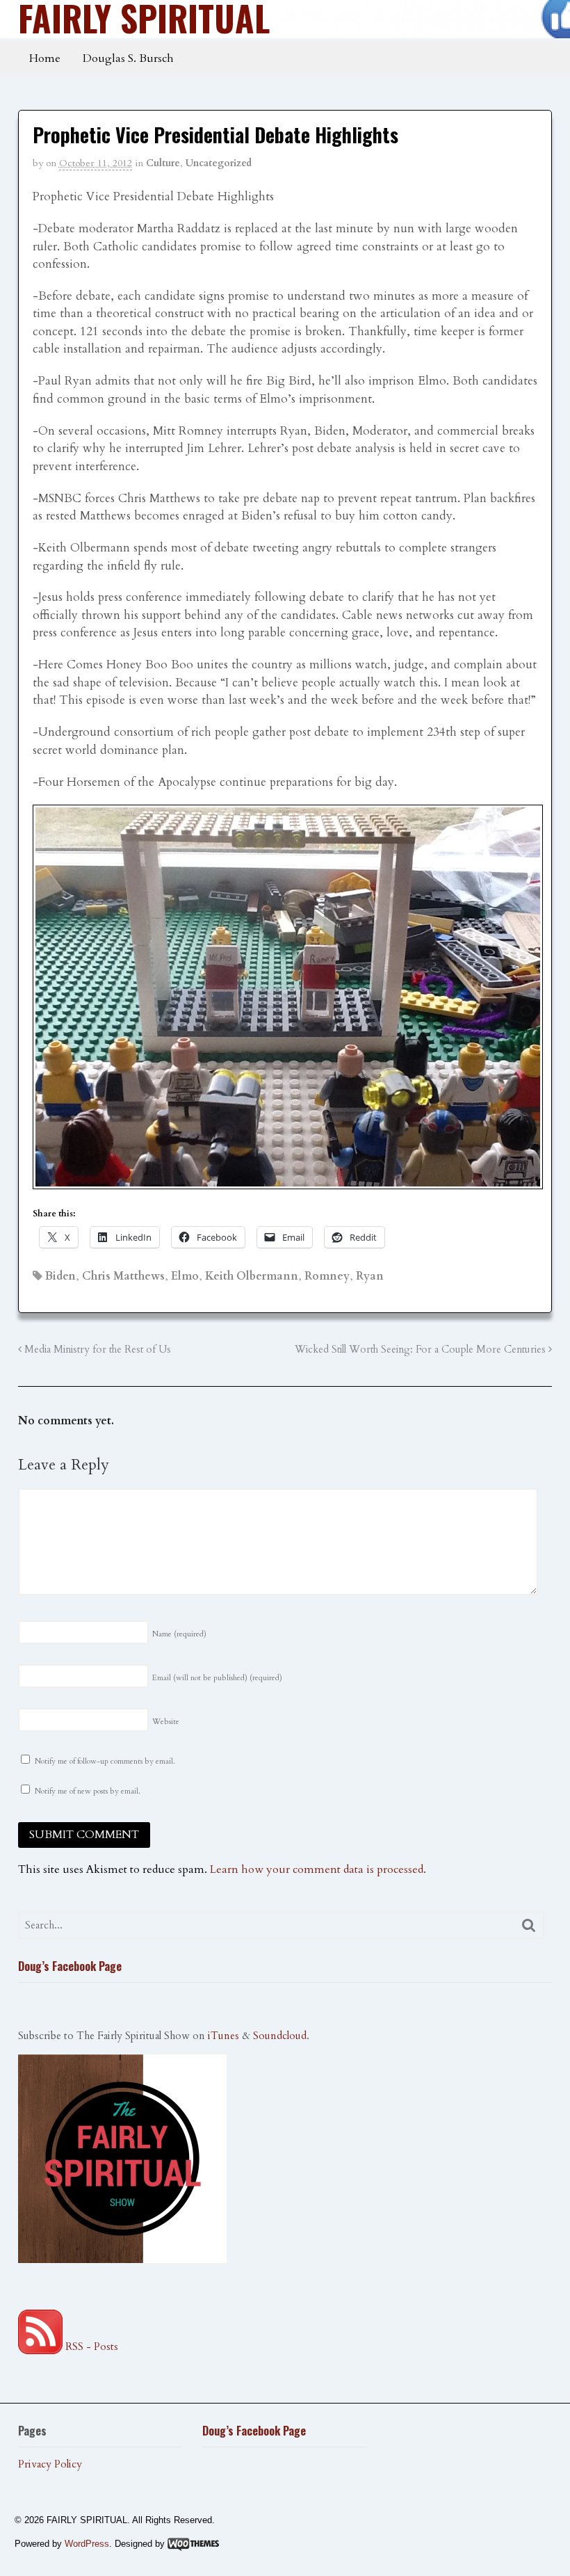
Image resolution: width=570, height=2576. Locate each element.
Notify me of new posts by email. (88, 1791)
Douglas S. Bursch (128, 58)
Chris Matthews (123, 1276)
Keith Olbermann (252, 1276)
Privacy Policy (50, 2464)
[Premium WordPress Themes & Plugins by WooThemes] (193, 2544)
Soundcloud (280, 2036)
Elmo (185, 1276)
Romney (327, 1276)
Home (45, 58)
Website (166, 1722)
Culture (163, 163)
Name (179, 1634)
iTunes (223, 2036)
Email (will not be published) (217, 1678)
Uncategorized (219, 163)
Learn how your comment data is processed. (318, 1869)
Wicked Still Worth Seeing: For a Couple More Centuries (422, 1350)
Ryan (370, 1276)
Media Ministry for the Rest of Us (96, 1350)
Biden (60, 1276)
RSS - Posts (90, 2346)
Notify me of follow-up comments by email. (105, 1761)
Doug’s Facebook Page (70, 1966)
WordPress (87, 2544)
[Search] (529, 1925)
